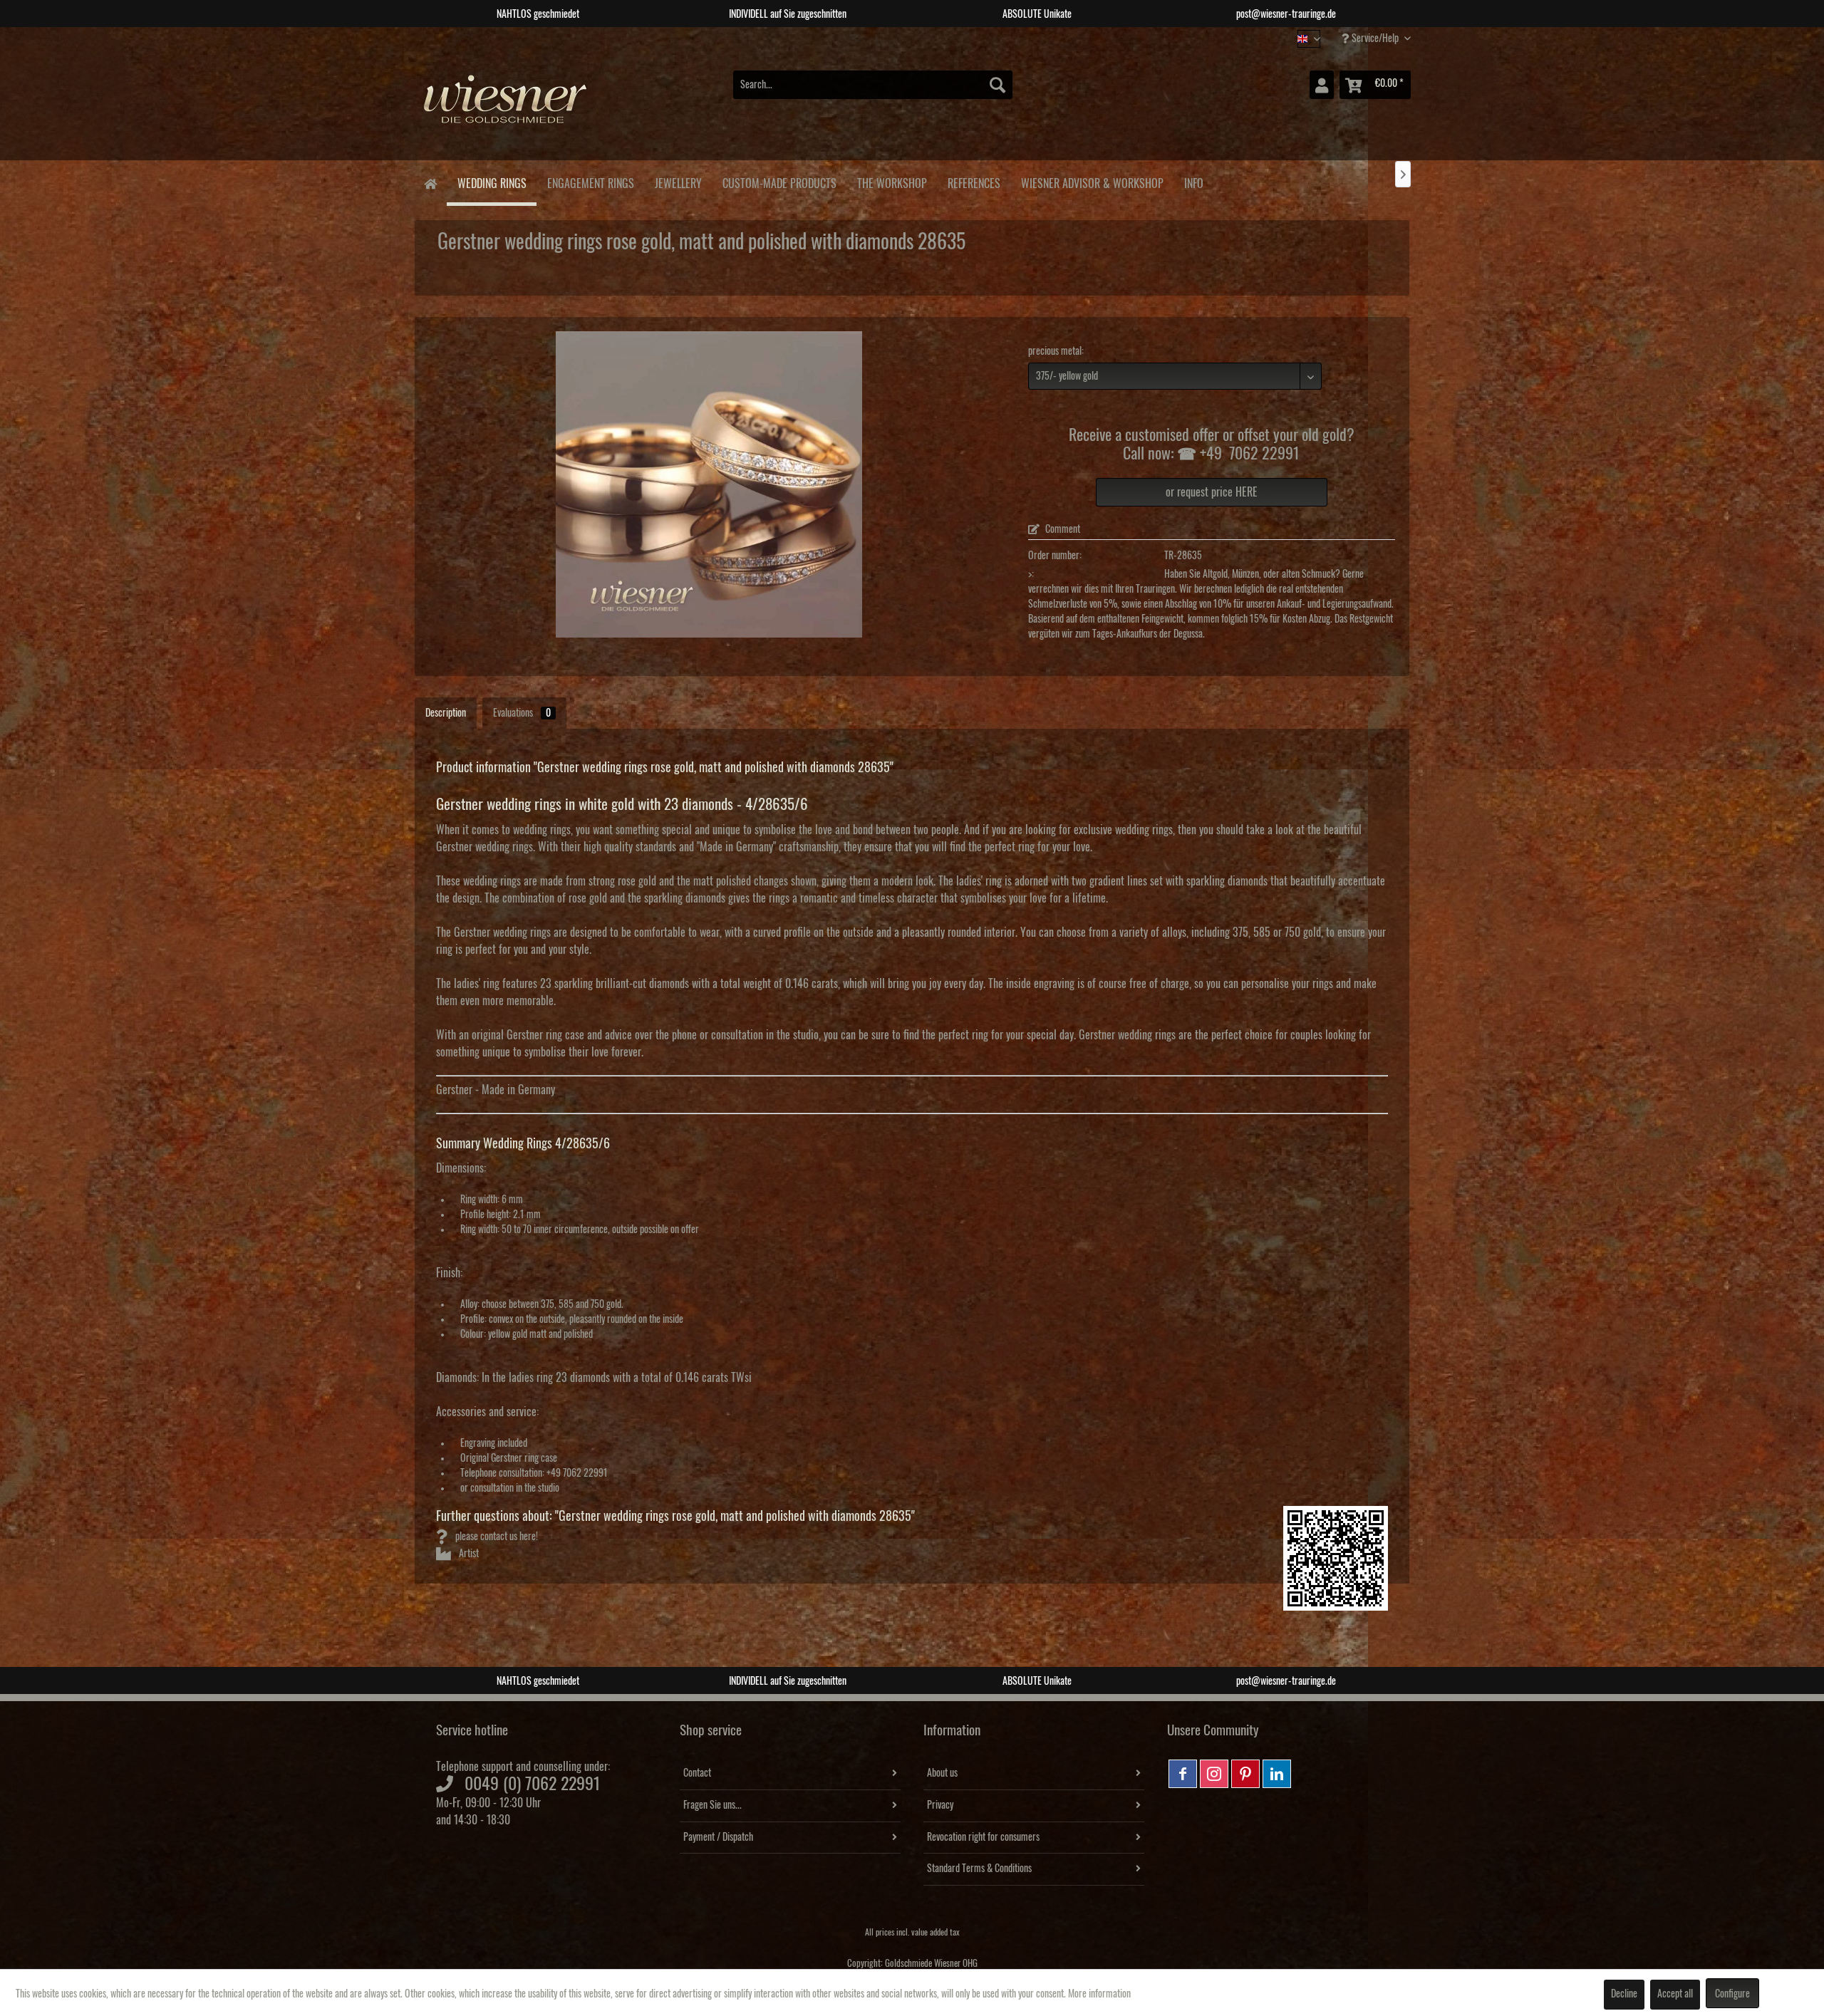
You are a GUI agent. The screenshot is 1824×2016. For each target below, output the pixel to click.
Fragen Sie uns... (712, 1805)
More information (1099, 1994)
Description (446, 713)
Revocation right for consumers (983, 1837)
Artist (468, 1554)
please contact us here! (496, 1537)
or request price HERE (1212, 492)
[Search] (997, 85)
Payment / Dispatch (718, 1837)
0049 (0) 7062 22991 (533, 1784)
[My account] (1322, 85)
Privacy (940, 1805)
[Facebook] (1183, 1774)
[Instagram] (1214, 1774)
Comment (1062, 529)
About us (942, 1773)
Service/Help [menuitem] (1375, 38)
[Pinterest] (1245, 1774)
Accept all (1675, 1994)
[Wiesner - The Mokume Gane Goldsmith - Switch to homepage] (506, 106)
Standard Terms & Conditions (979, 1869)
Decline (1624, 1994)
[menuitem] (873, 85)
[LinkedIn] (1277, 1774)
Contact (697, 1773)
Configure (1732, 1994)
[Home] (430, 183)
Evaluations (522, 713)
